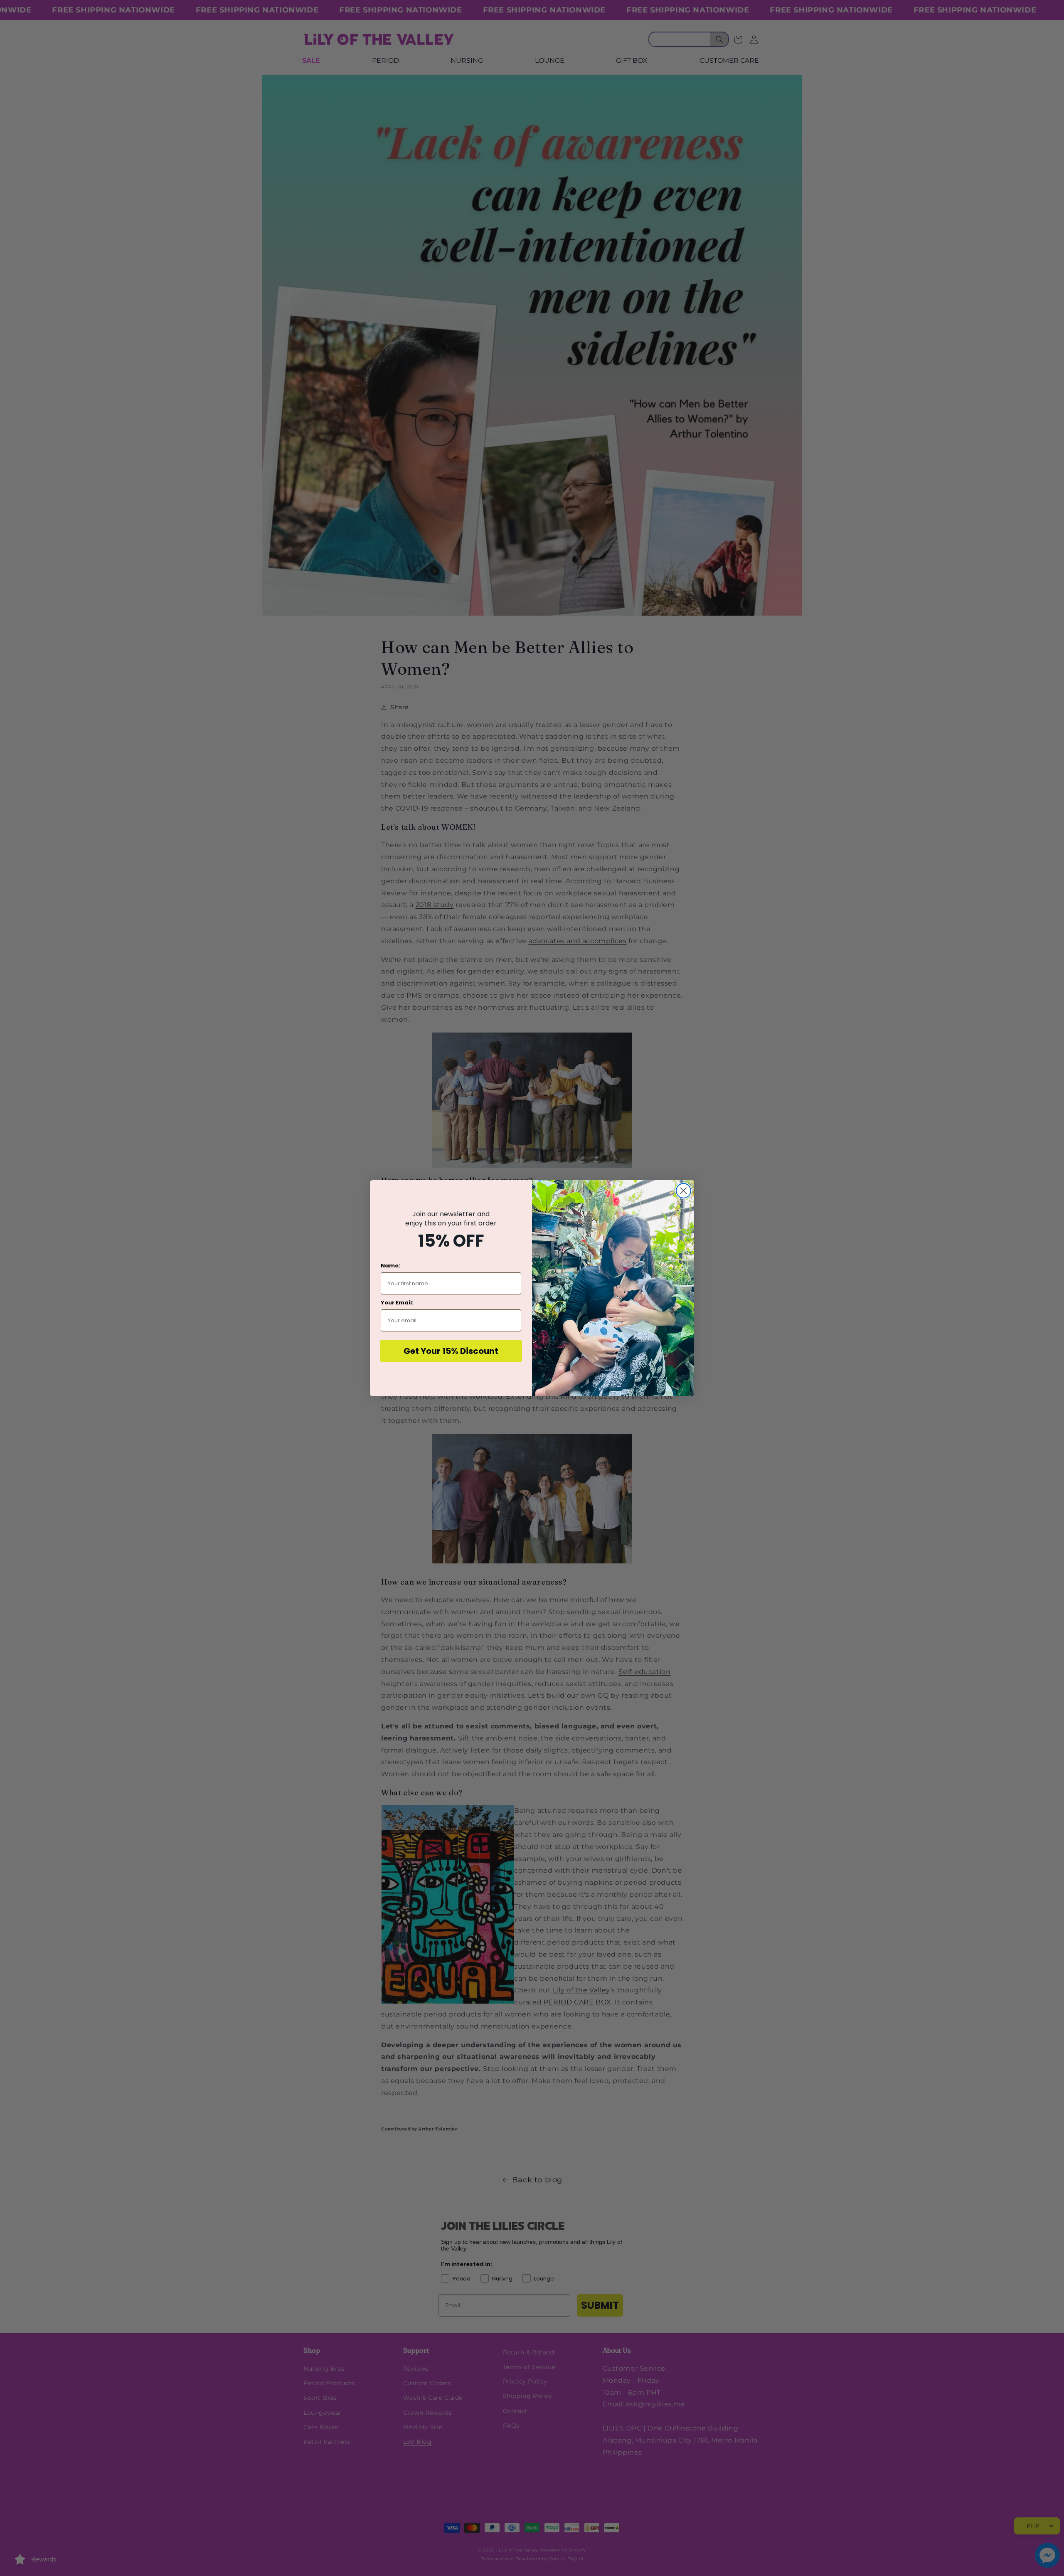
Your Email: (397, 1303)
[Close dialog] (683, 1191)
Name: (390, 1266)
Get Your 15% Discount (451, 1351)
